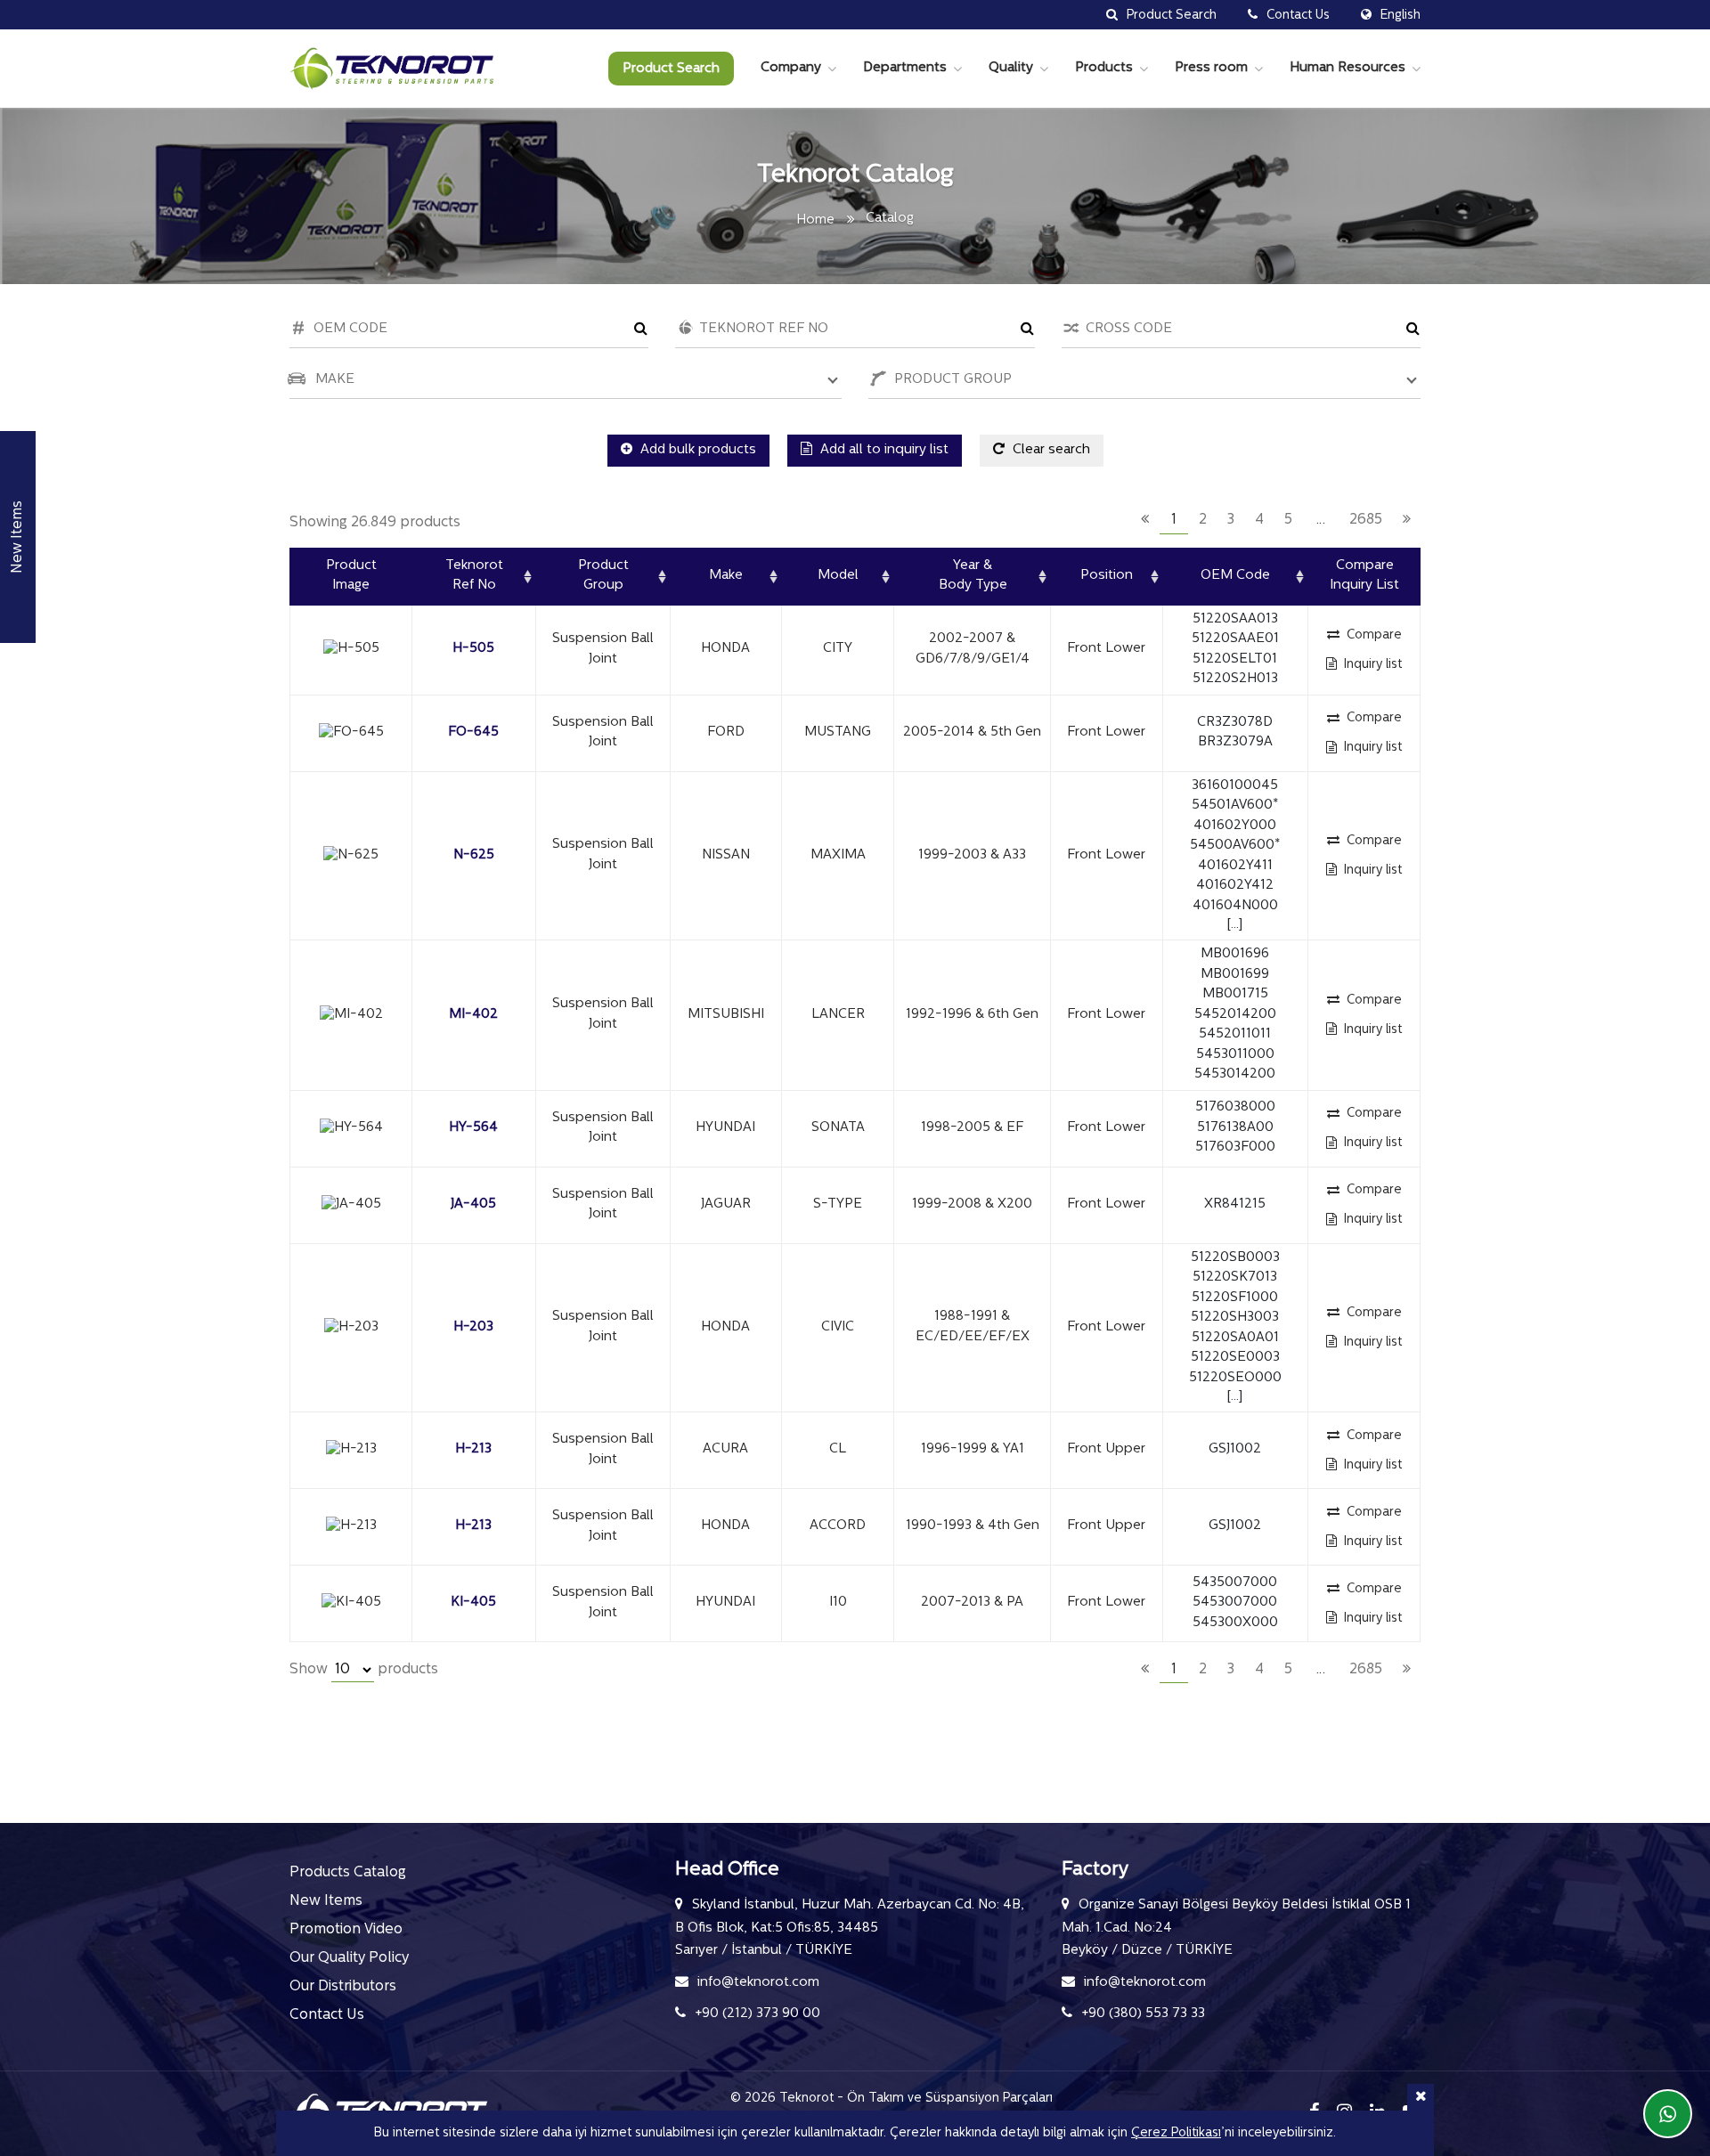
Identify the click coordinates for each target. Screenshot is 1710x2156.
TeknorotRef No (474, 576)
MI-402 (473, 1015)
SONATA (838, 1128)
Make (726, 576)
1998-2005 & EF (972, 1128)
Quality (1011, 68)
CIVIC (838, 1327)
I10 (838, 1603)
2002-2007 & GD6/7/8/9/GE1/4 (973, 649)
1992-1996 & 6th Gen (972, 1015)
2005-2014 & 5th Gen (972, 732)
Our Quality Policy (349, 1958)
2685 (1366, 520)
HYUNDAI (725, 1128)
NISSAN (726, 855)
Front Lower (1106, 649)
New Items (326, 1901)
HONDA (725, 649)
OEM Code (1235, 576)
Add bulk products (696, 450)
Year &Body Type (973, 576)
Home (815, 220)
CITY (838, 649)
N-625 (474, 855)
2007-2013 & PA (972, 1603)
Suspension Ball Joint (603, 649)
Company (791, 68)
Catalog (890, 219)
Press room (1211, 68)
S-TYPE (838, 1204)
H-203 (473, 1327)
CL (838, 1449)
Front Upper (1106, 1449)
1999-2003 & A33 (972, 855)
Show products (364, 1670)
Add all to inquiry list (883, 450)
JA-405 (473, 1204)
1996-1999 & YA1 (973, 1449)
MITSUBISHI (726, 1015)
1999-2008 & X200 (972, 1204)
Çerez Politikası (1176, 2133)
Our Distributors (343, 1987)
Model (838, 576)
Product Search (671, 69)
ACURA (725, 1449)
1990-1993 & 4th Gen (973, 1526)
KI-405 (473, 1603)
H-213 (473, 1449)
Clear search (1050, 450)
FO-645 (473, 732)
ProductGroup (603, 576)
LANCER (838, 1015)
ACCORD (838, 1526)
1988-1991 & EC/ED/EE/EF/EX (973, 1327)
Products (1104, 68)
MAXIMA (838, 855)
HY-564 (473, 1128)
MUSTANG (838, 732)
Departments (905, 68)
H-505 (473, 649)
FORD (726, 732)
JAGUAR (726, 1204)
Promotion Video (346, 1930)
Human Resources (1348, 68)
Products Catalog (348, 1873)
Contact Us (327, 2015)
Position (1107, 576)
